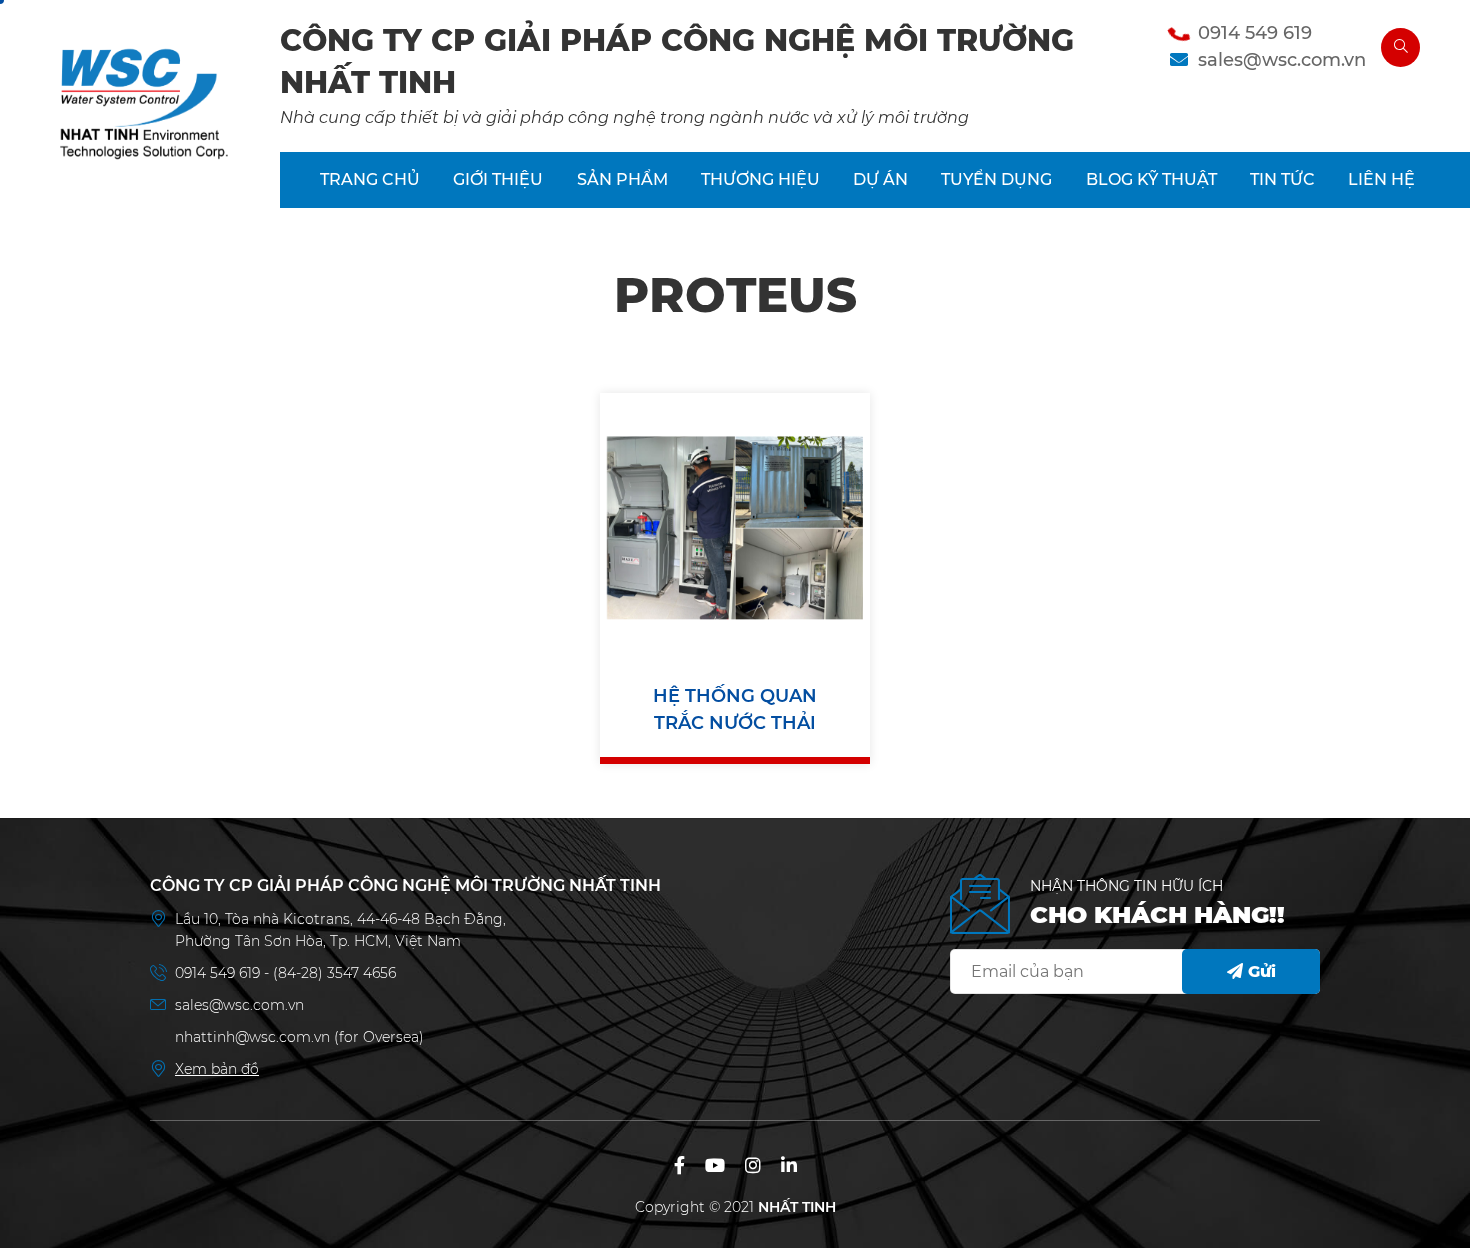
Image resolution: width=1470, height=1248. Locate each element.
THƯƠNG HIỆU (760, 179)
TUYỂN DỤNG (996, 179)
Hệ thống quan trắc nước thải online (735, 711)
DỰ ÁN (880, 179)
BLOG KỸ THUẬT (1151, 179)
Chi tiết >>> (735, 597)
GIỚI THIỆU (498, 179)
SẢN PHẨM (622, 179)
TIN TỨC (1282, 179)
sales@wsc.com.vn (1282, 60)
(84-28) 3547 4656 (334, 973)
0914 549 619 (1255, 33)
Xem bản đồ (217, 1069)
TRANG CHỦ (370, 179)
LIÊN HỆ (1381, 179)
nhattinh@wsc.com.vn (252, 1037)
